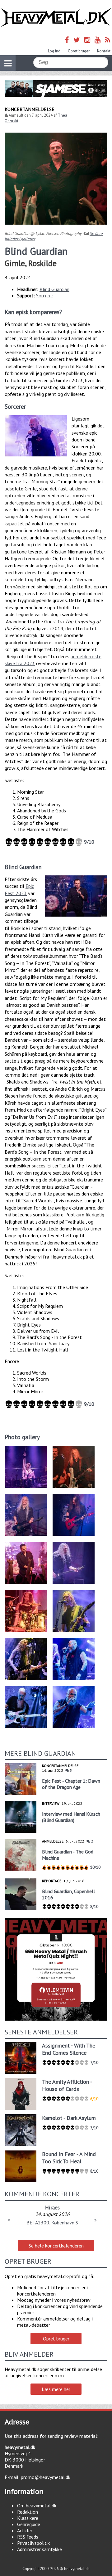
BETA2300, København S (52, 2223)
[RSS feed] (108, 40)
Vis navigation (8, 63)
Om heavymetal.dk (37, 2505)
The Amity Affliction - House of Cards (67, 2085)
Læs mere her (56, 2389)
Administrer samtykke (40, 2549)
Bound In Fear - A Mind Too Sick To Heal (69, 2158)
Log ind (54, 51)
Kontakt (104, 51)
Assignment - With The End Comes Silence (69, 2049)
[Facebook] (67, 40)
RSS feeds (28, 2537)
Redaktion (28, 2512)
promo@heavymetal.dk (46, 2477)
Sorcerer (45, 295)
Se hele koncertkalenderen (56, 2246)
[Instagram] (87, 40)
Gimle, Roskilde (31, 263)
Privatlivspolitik (33, 2543)
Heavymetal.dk (56, 18)
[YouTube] (98, 40)
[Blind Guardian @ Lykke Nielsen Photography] (76, 896)
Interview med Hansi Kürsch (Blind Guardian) (71, 1817)
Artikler (25, 2530)
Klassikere (28, 2518)
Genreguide (29, 2524)
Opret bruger (79, 51)
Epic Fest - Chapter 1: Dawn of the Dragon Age (71, 1784)
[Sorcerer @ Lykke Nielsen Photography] (36, 436)
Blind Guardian (54, 289)
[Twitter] (77, 40)
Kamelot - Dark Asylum (69, 2118)
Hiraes (52, 2207)
